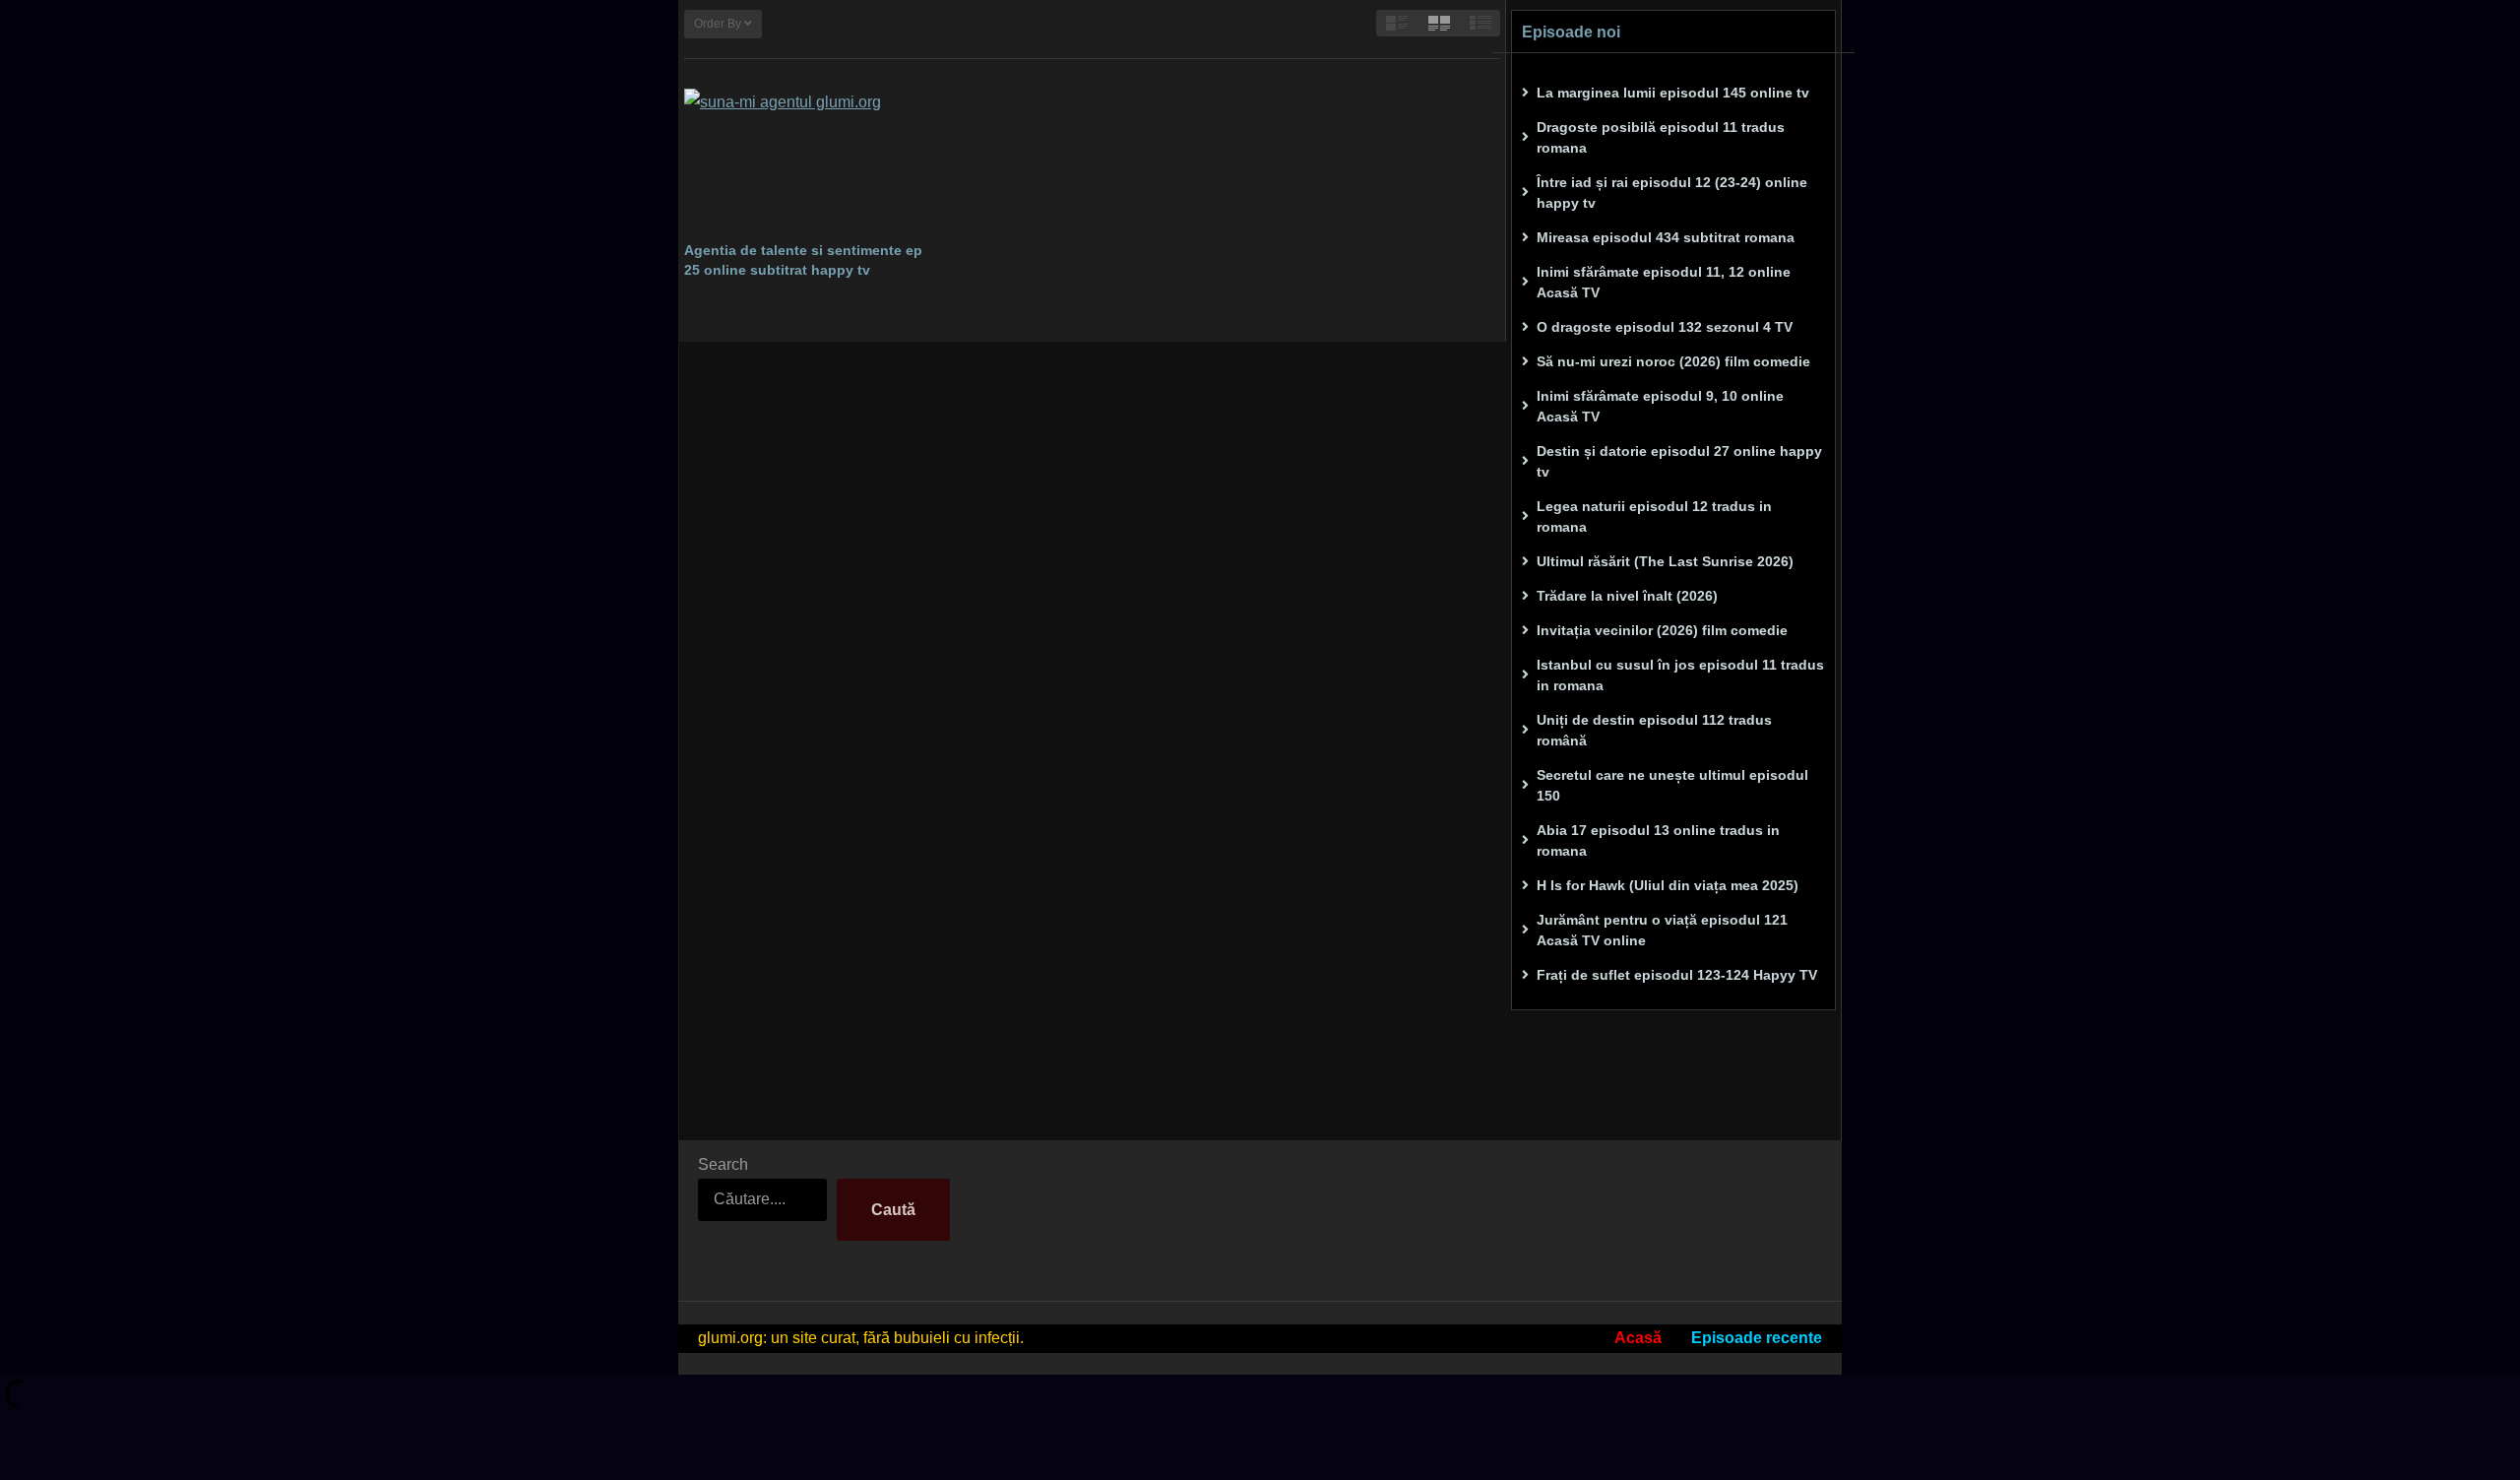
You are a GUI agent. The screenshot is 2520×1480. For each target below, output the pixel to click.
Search (723, 1164)
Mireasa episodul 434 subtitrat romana (1666, 237)
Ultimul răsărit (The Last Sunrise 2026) (1665, 561)
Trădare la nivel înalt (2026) (1627, 596)
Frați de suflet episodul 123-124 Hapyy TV (1677, 975)
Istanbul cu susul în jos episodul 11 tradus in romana (1680, 675)
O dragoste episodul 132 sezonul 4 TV (1665, 327)
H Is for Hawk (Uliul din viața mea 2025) (1668, 885)
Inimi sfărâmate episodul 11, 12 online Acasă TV (1664, 282)
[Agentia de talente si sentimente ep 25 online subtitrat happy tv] (810, 160)
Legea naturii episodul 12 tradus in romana (1654, 516)
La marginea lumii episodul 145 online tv (1673, 93)
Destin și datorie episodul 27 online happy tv (1679, 461)
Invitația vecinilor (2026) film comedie (1662, 630)
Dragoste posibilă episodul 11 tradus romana (1661, 137)
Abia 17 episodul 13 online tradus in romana (1658, 840)
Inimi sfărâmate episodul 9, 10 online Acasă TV (1660, 406)
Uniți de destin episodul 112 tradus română (1654, 730)
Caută (893, 1210)
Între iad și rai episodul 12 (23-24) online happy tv (1672, 193)
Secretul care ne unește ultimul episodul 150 (1672, 785)
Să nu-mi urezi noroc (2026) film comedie (1673, 361)
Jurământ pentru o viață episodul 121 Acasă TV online (1662, 930)
